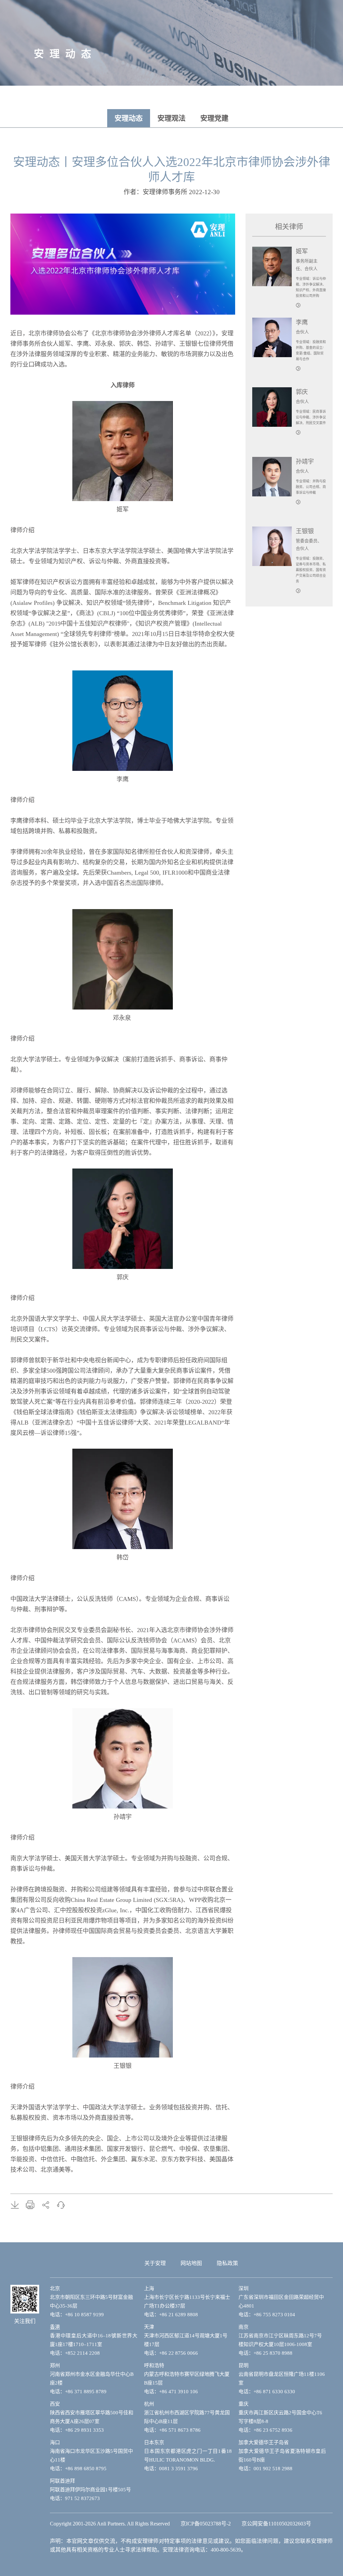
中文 (292, 98)
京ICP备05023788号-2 (206, 2524)
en (305, 98)
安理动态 (129, 118)
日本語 (322, 98)
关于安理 (155, 2263)
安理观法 (171, 118)
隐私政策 (227, 2263)
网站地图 (191, 2263)
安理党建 (214, 118)
